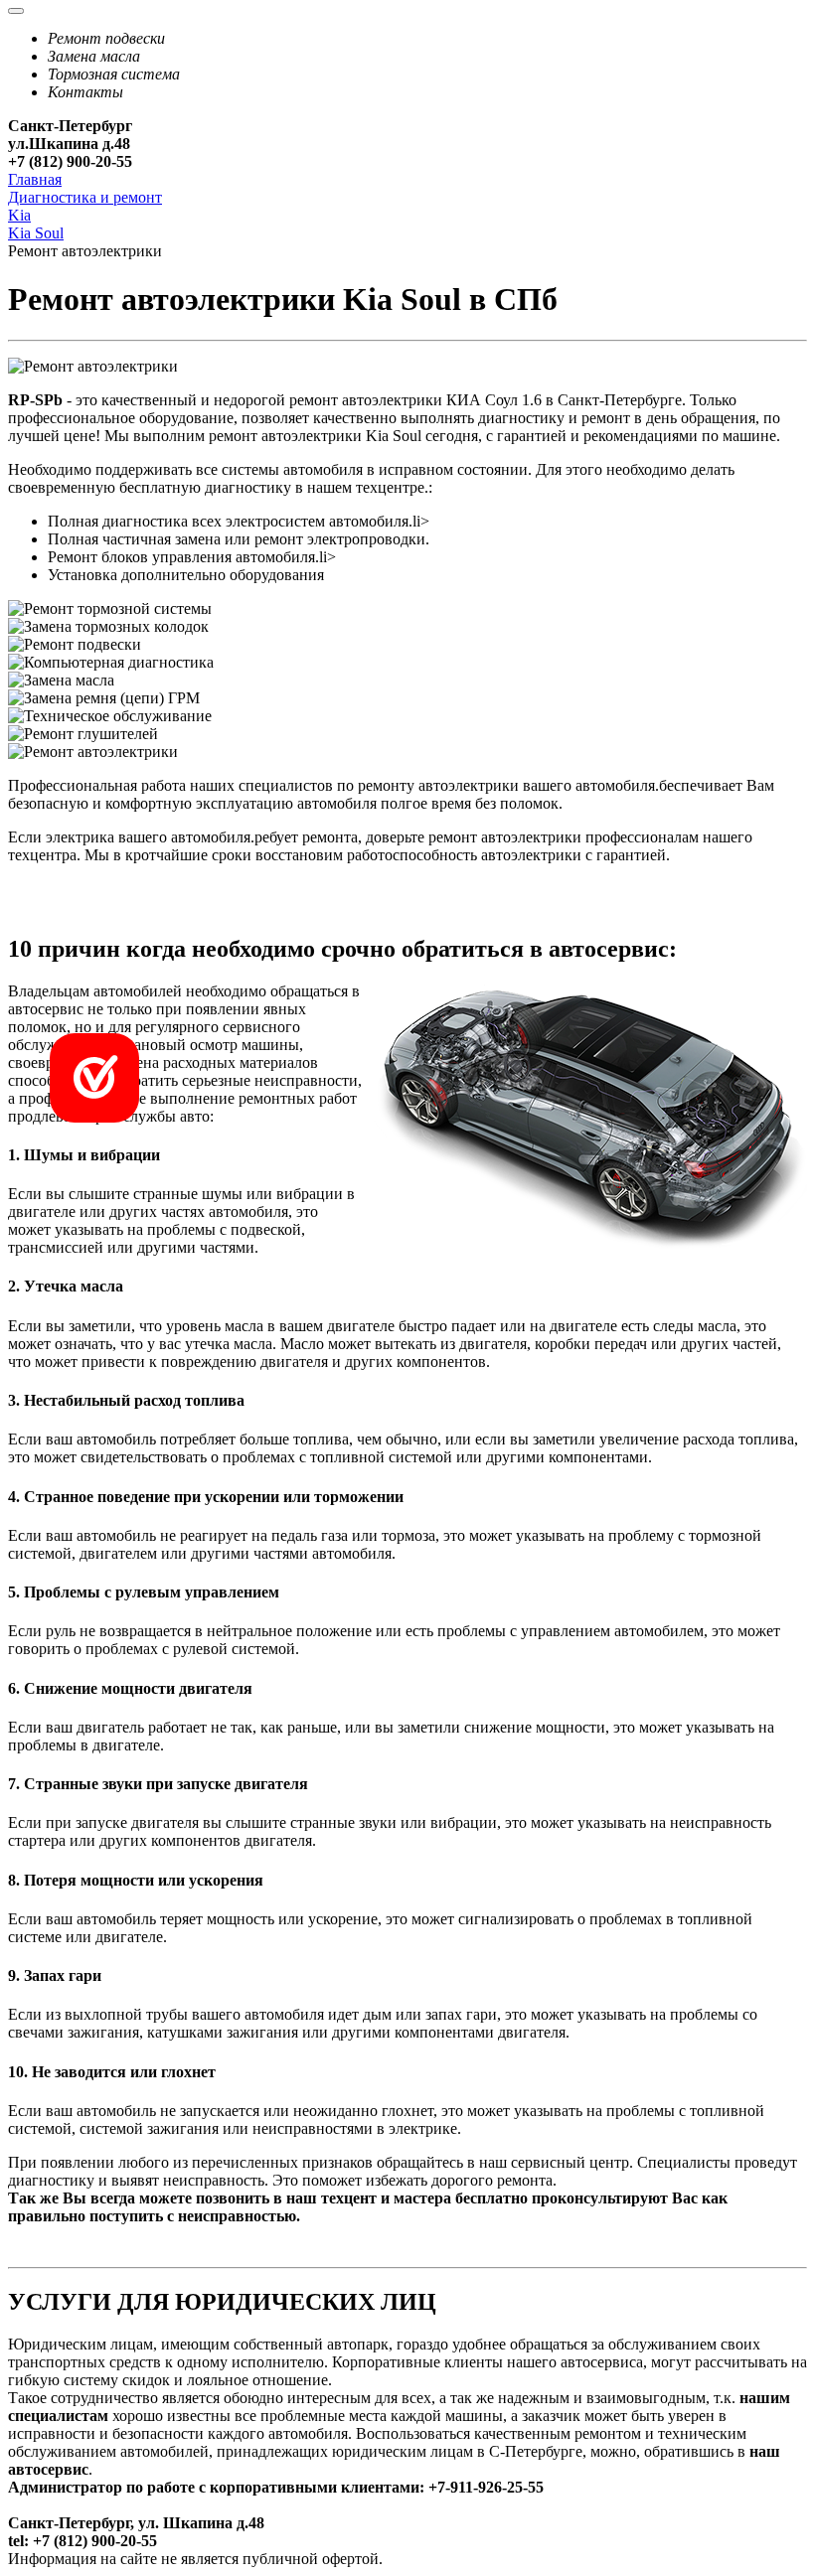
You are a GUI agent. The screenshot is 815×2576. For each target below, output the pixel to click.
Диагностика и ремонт (85, 197)
